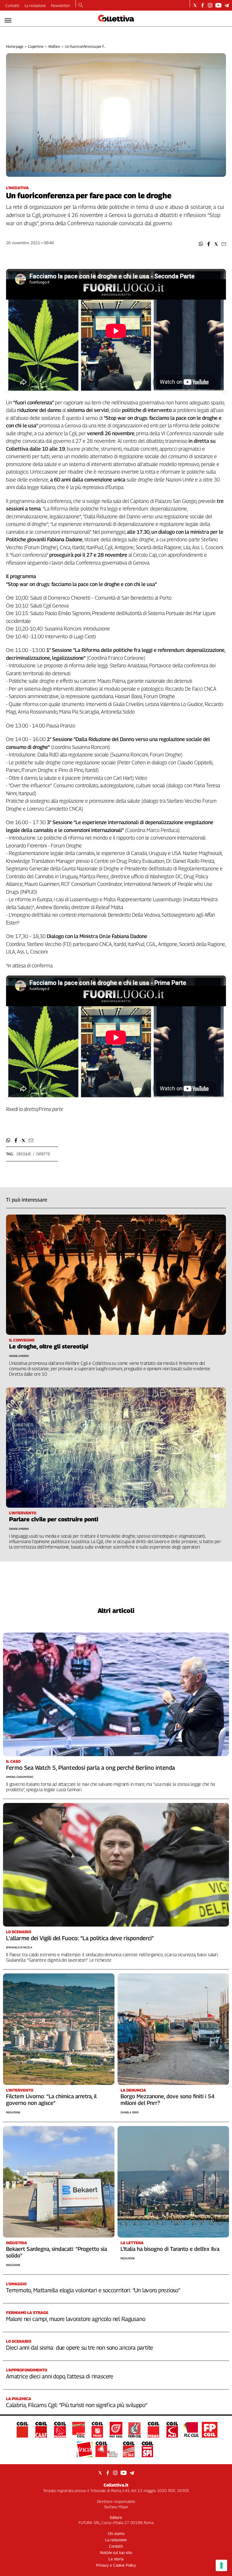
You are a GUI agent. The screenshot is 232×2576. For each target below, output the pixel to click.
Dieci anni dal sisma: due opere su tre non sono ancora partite (80, 2348)
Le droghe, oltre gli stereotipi (49, 1346)
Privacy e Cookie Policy (116, 2565)
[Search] (81, 6)
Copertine (36, 46)
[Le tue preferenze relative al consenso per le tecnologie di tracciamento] (221, 2565)
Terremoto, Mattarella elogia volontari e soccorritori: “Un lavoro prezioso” (93, 2290)
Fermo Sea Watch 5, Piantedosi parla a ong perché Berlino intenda (90, 1768)
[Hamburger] (8, 20)
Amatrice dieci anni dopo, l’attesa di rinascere (60, 2376)
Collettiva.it (116, 2485)
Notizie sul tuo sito (116, 2552)
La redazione (35, 5)
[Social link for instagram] (210, 5)
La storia (116, 2559)
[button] (201, 244)
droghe (24, 1154)
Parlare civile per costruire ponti (54, 1519)
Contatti (12, 5)
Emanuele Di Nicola (19, 1947)
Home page (15, 46)
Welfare (54, 46)
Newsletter (61, 5)
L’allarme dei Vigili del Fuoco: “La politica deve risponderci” (80, 1938)
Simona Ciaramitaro (20, 1777)
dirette (43, 1154)
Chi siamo (116, 2533)
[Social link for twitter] (195, 5)
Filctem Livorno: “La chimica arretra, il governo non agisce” (51, 2100)
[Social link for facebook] (203, 5)
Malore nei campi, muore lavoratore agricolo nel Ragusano (76, 2319)
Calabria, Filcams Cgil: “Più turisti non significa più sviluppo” (77, 2405)
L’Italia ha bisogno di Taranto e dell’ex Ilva (170, 2249)
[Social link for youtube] (218, 5)
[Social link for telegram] (227, 5)
